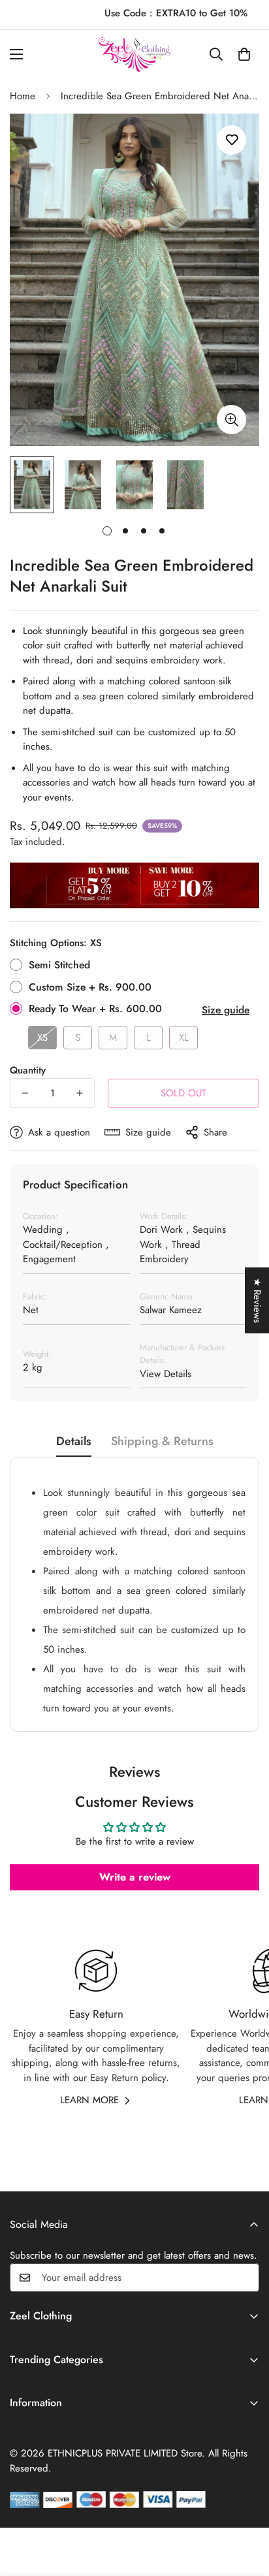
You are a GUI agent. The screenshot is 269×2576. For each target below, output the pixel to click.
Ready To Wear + (95, 1009)
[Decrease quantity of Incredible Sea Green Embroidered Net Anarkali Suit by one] (25, 1093)
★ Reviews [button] (257, 1300)
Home (23, 96)
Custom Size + (90, 987)
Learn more (89, 2100)
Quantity (28, 1070)
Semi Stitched (59, 965)
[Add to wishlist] (231, 140)
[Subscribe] (245, 2278)
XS (42, 1038)
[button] (244, 54)
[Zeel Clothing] (134, 55)
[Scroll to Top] (245, 2507)
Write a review (135, 1877)
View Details (166, 1374)
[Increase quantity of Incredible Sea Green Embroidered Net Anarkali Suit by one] (80, 1093)
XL (184, 1038)
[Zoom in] (231, 420)
